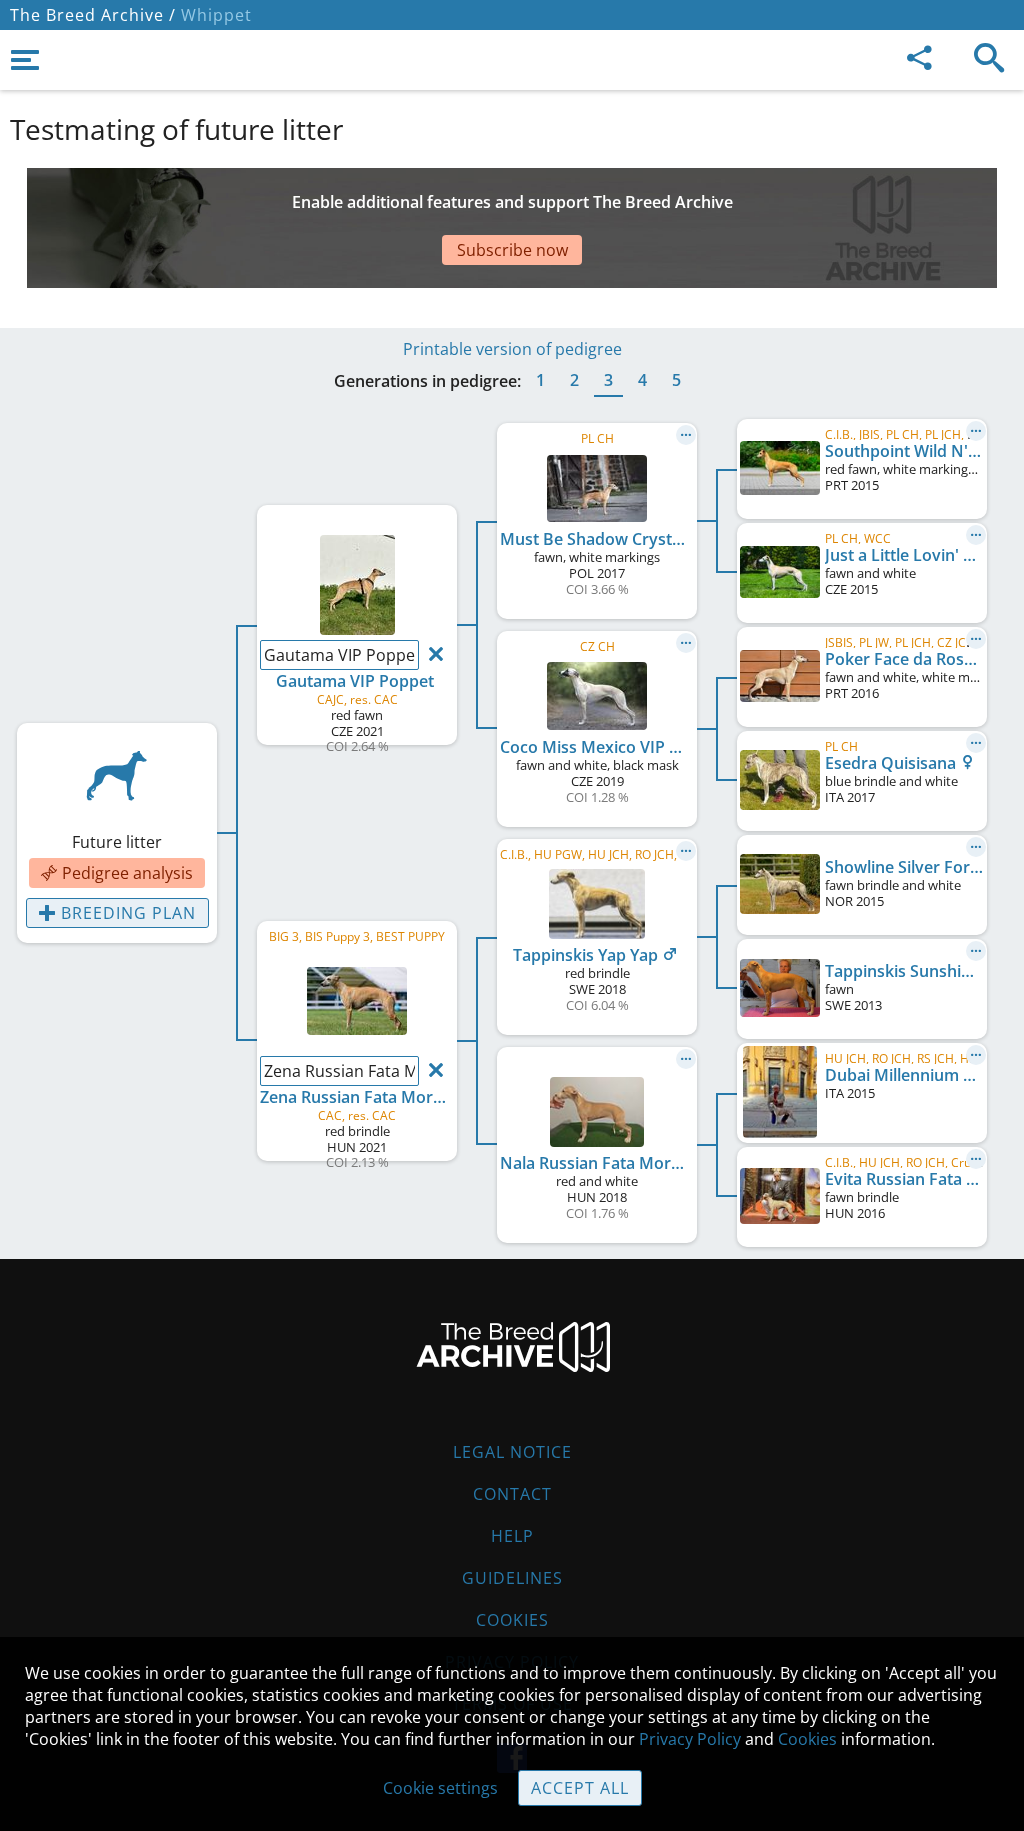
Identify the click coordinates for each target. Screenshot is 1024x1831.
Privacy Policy (690, 1739)
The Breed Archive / (93, 15)
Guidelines (512, 1578)
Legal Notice (512, 1452)
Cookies (512, 1620)
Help (512, 1536)
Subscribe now (512, 250)
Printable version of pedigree (512, 349)
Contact (512, 1494)
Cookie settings (440, 1788)
